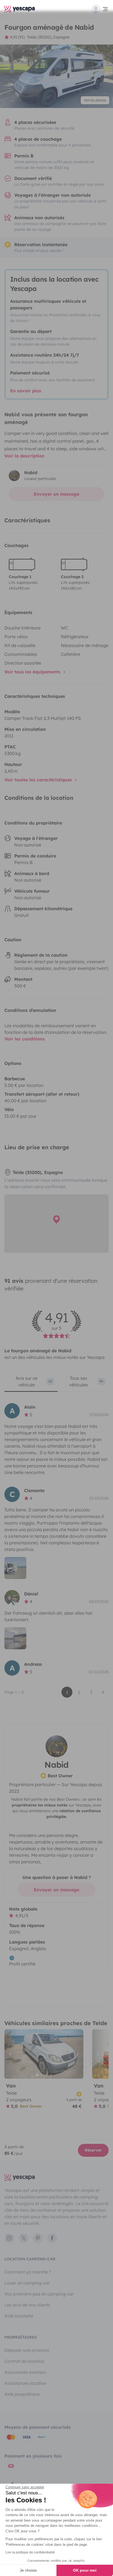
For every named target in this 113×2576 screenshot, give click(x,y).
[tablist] (56, 1383)
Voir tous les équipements (33, 672)
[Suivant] (77, 2054)
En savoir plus (26, 391)
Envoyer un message (56, 494)
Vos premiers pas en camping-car (39, 2294)
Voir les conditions (25, 1039)
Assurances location (25, 2372)
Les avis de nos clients (27, 2305)
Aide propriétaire (22, 2394)
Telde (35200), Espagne (48, 37)
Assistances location (26, 2383)
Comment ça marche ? (28, 2272)
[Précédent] (11, 2054)
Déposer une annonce (27, 2350)
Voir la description (24, 456)
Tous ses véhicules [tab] (86, 1381)
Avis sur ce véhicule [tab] (34, 1381)
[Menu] (100, 9)
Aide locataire (19, 2316)
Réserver (93, 2150)
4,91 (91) (17, 37)
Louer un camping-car (27, 2283)
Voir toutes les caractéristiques (39, 780)
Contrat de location (24, 2361)
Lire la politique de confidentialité (30, 2552)
